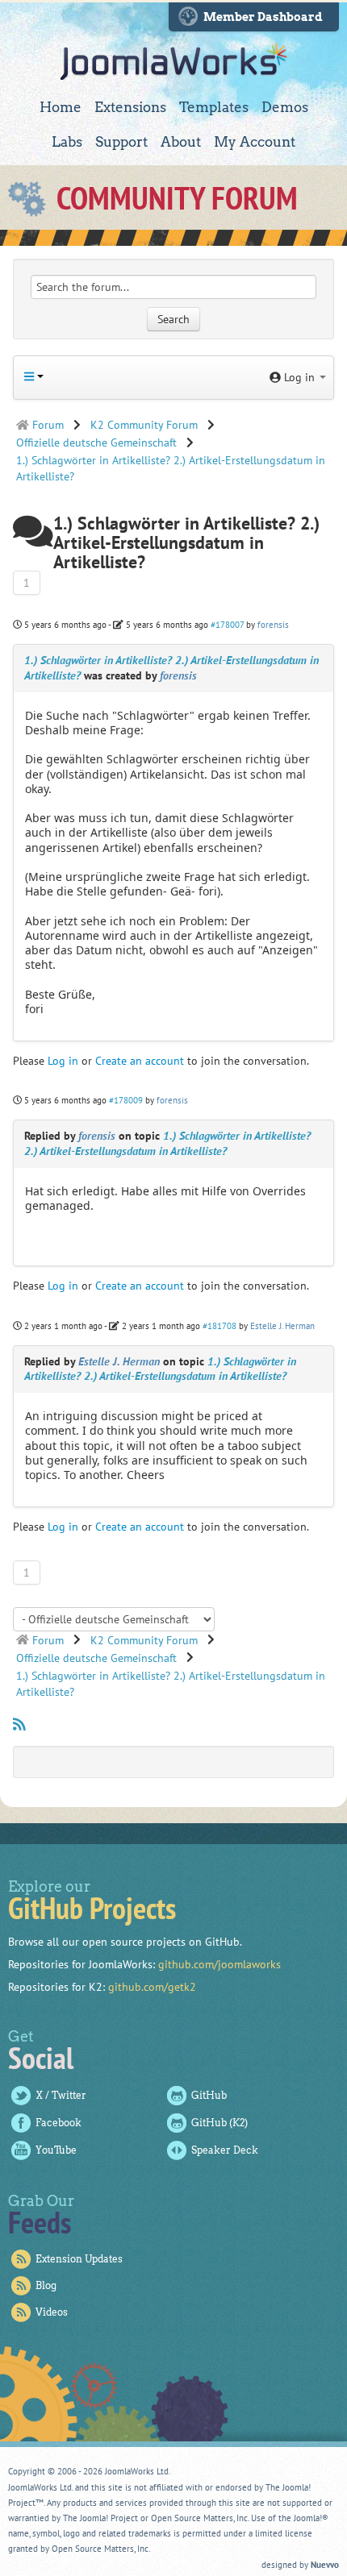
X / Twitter (61, 2095)
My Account (255, 142)
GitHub (209, 2095)
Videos (52, 2312)
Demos (285, 107)
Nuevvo (325, 2565)
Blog (46, 2285)
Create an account (140, 1061)
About (181, 142)
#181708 (219, 1326)
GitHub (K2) (219, 2123)
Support (121, 142)
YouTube (56, 2150)
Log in (63, 1061)
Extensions (130, 107)
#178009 (126, 1100)
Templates (214, 107)
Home (61, 107)
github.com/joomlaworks (219, 1964)
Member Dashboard (263, 17)
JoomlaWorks (174, 61)
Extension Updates (79, 2259)
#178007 (227, 625)
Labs (67, 142)
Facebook (59, 2123)
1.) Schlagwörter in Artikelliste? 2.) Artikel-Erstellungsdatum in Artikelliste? (167, 1143)
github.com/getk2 (152, 1987)
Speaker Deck (225, 2150)
